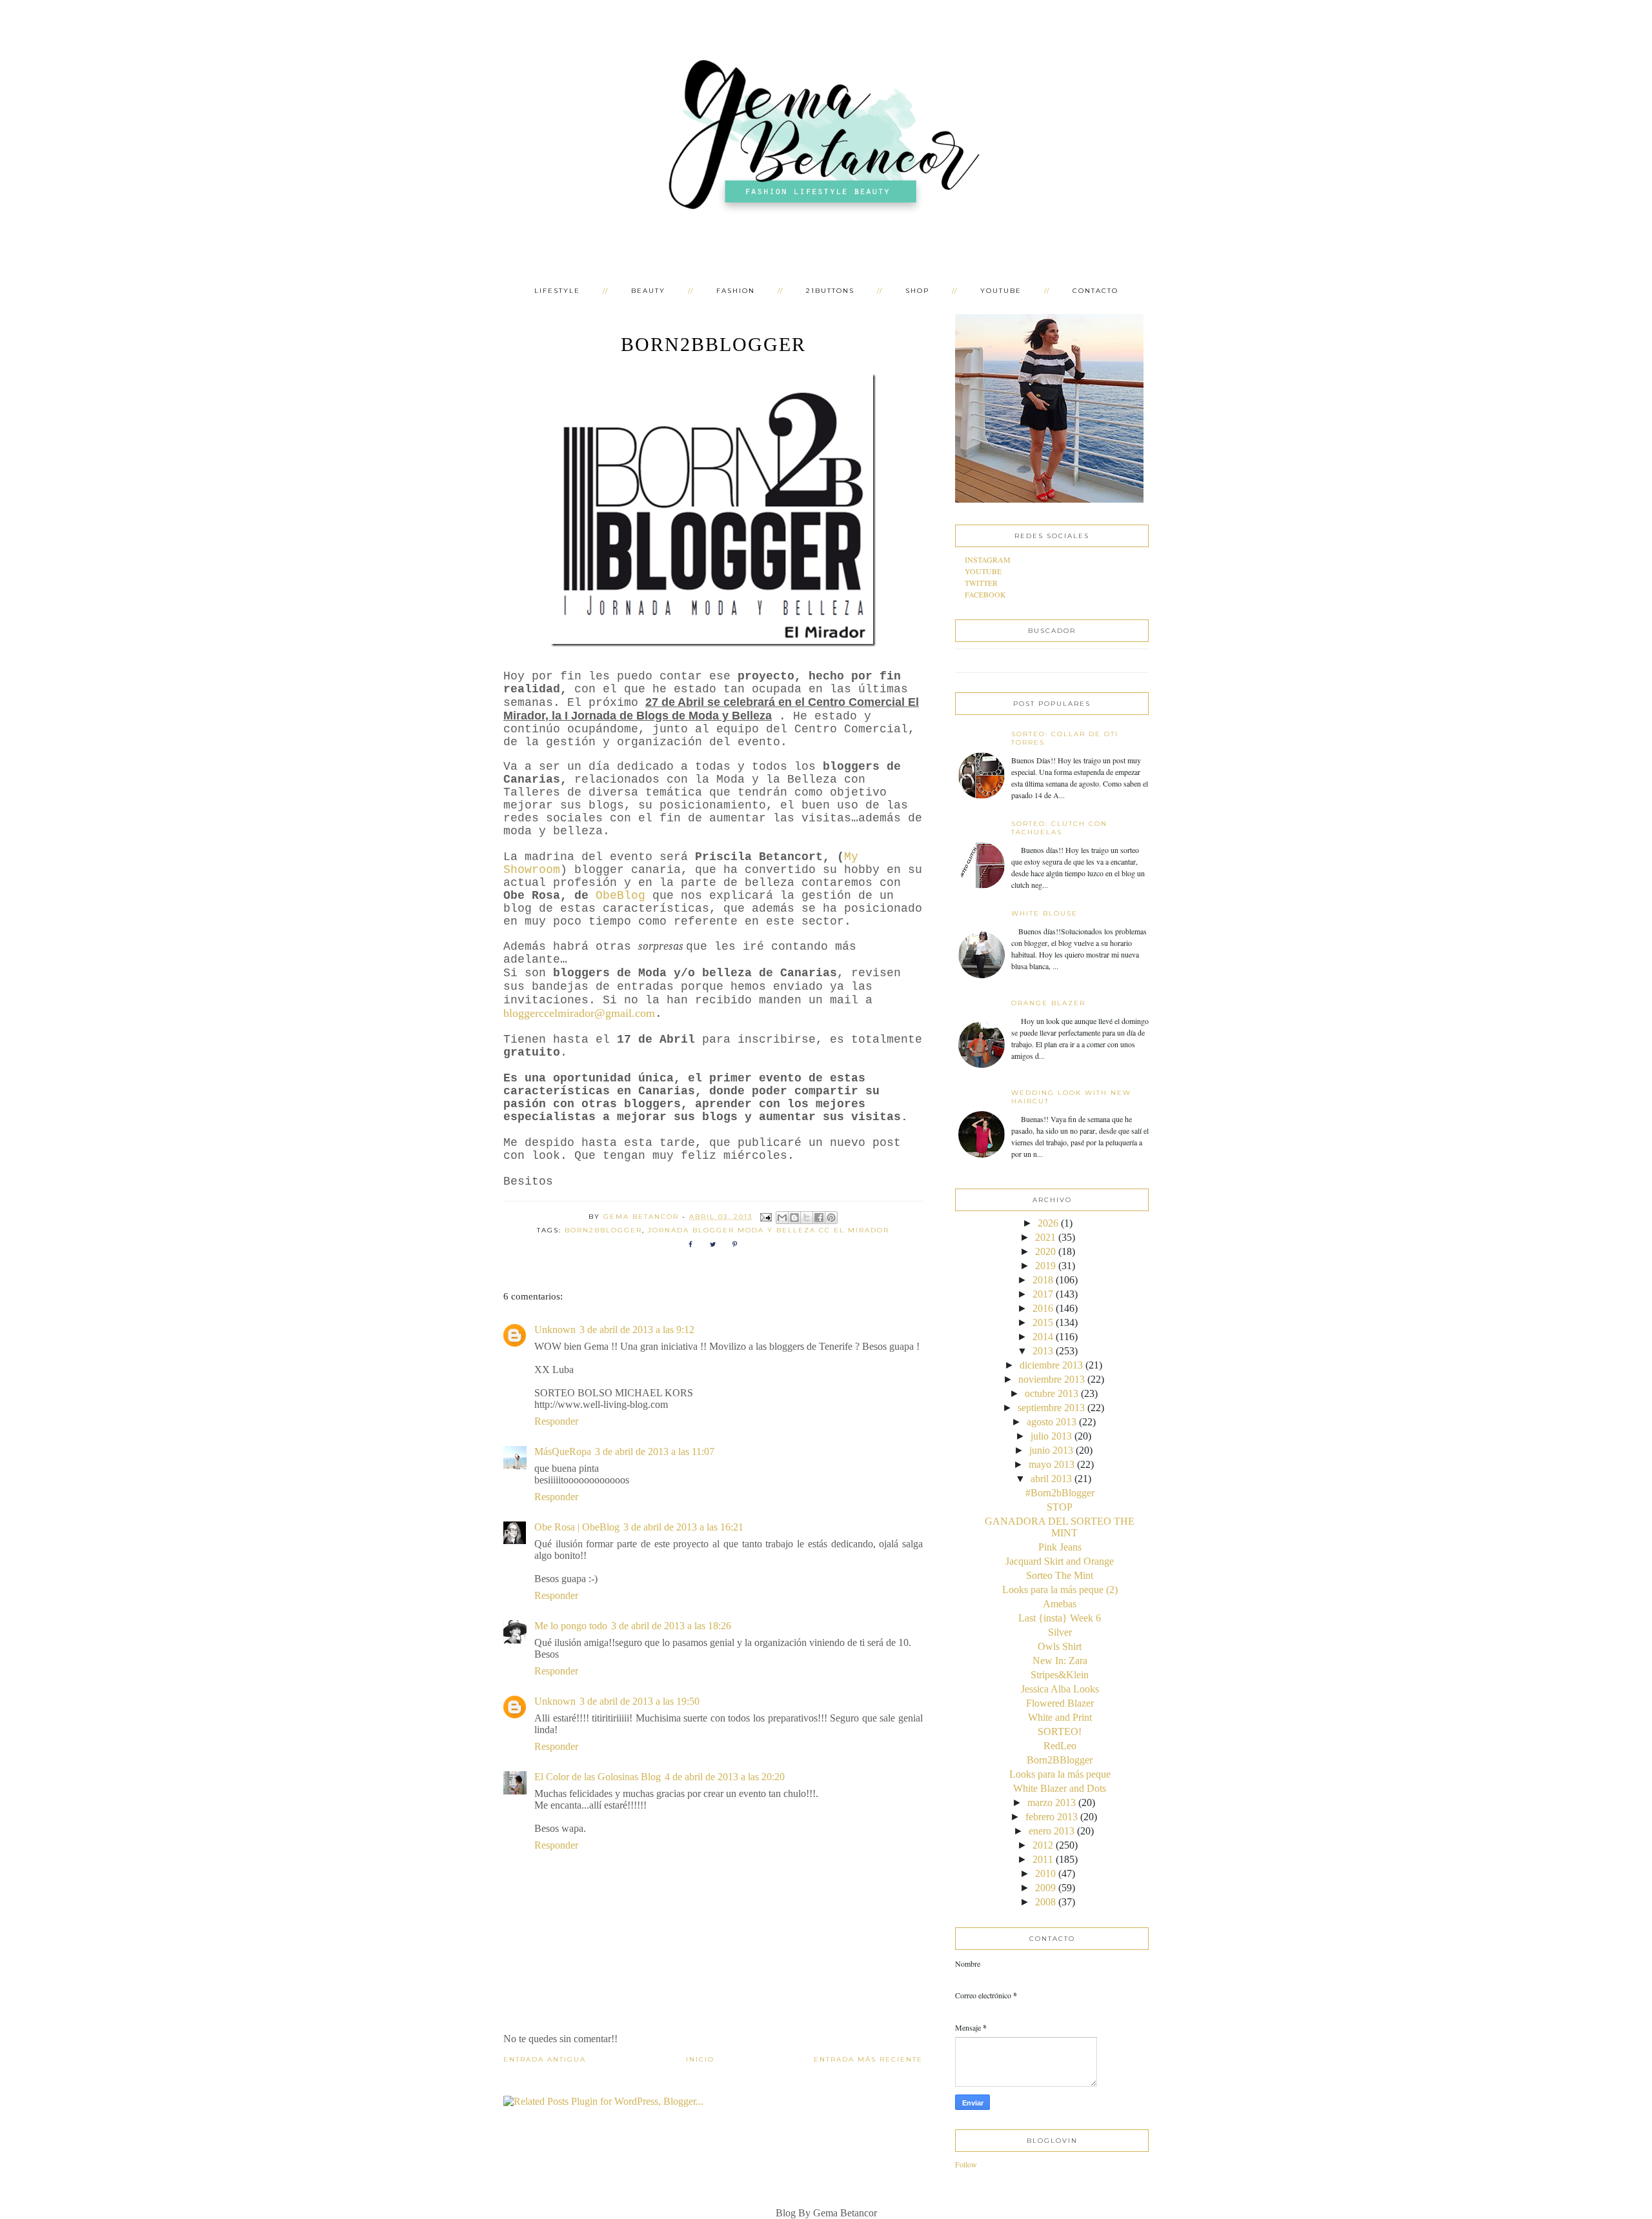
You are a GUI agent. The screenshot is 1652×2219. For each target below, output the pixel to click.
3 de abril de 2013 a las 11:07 (655, 1451)
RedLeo (1060, 1746)
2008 (1045, 1902)
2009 (1045, 1888)
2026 (1048, 1223)
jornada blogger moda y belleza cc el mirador (769, 1230)
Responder (556, 1421)
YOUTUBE (1001, 291)
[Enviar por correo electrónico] (782, 1218)
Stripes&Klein (1060, 1675)
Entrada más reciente (868, 2059)
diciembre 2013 (1051, 1365)
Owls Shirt (1060, 1646)
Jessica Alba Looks (1060, 1689)
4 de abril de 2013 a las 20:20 (725, 1777)
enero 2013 (1052, 1831)
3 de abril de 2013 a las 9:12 (637, 1330)
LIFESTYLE (557, 291)
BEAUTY (648, 291)
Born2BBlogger (1060, 1760)
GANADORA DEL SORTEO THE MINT (1060, 1527)
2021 (1045, 1237)
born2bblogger (603, 1230)
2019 (1045, 1266)
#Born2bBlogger (1060, 1493)
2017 (1043, 1294)
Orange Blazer (1048, 1003)
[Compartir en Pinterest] (831, 1218)
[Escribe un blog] (794, 1218)
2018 (1043, 1280)
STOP (1060, 1507)
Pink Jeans (1060, 1547)
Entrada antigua (545, 2059)
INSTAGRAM (988, 559)
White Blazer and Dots (1060, 1788)
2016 (1043, 1308)
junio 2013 (1051, 1450)
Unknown (555, 1330)
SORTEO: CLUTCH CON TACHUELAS (1059, 828)
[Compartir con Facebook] (819, 1218)
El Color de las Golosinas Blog (598, 1777)
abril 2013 (1051, 1479)
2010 (1045, 1873)
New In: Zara (1060, 1661)
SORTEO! (1060, 1732)
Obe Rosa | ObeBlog (577, 1527)
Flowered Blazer (1060, 1703)
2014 (1043, 1337)
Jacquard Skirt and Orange (1060, 1561)
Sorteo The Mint (1060, 1575)
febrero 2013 (1052, 1817)
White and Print (1060, 1717)
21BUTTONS (830, 291)
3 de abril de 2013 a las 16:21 (683, 1527)
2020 (1045, 1251)
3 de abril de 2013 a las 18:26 (671, 1626)
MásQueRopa (563, 1451)
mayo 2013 (1052, 1464)
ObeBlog (620, 896)
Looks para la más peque (1060, 1774)
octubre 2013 (1052, 1393)
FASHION (736, 291)
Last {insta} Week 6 (1060, 1618)
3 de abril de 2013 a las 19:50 (640, 1701)
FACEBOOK (985, 594)
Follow (966, 2164)
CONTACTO (1095, 291)
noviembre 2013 (1052, 1379)
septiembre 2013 (1051, 1408)
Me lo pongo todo (571, 1626)
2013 (1043, 1351)
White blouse (1044, 913)
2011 (1043, 1859)
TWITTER (981, 583)
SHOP (917, 291)
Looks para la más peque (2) (1060, 1590)
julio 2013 (1051, 1436)
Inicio (700, 2059)
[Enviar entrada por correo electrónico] (766, 1217)
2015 (1043, 1322)
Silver (1060, 1632)
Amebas (1060, 1604)
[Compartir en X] (807, 1218)
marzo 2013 (1052, 1802)
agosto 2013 (1052, 1422)
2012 (1043, 1845)
